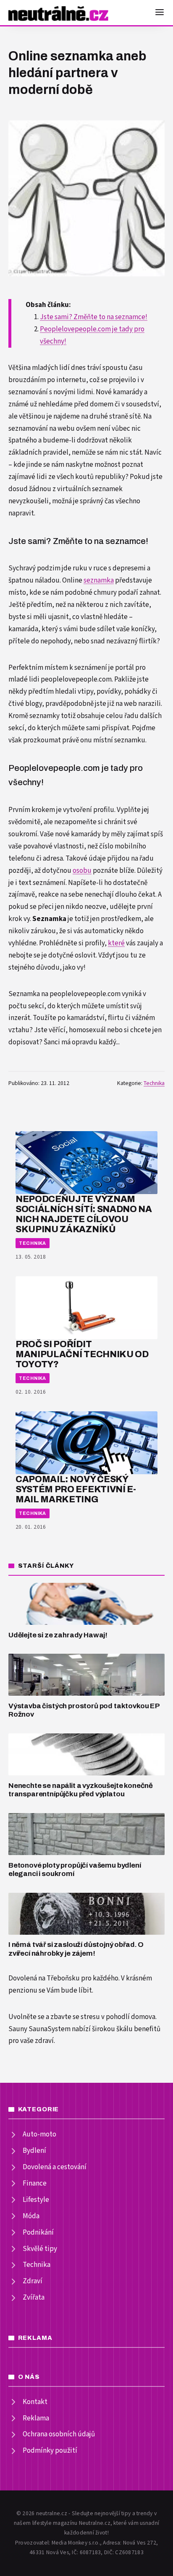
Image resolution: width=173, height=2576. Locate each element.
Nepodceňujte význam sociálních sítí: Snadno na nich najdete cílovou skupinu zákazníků (84, 1214)
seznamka (99, 580)
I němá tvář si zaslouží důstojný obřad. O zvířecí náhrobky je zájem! (76, 1949)
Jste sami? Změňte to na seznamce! (94, 317)
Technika (154, 1083)
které (116, 943)
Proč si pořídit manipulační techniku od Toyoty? (82, 1354)
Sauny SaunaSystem (39, 2029)
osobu (82, 871)
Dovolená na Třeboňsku (44, 1978)
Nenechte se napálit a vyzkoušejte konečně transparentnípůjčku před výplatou (81, 1790)
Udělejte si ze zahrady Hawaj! (58, 1635)
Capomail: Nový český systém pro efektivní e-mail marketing (76, 1489)
